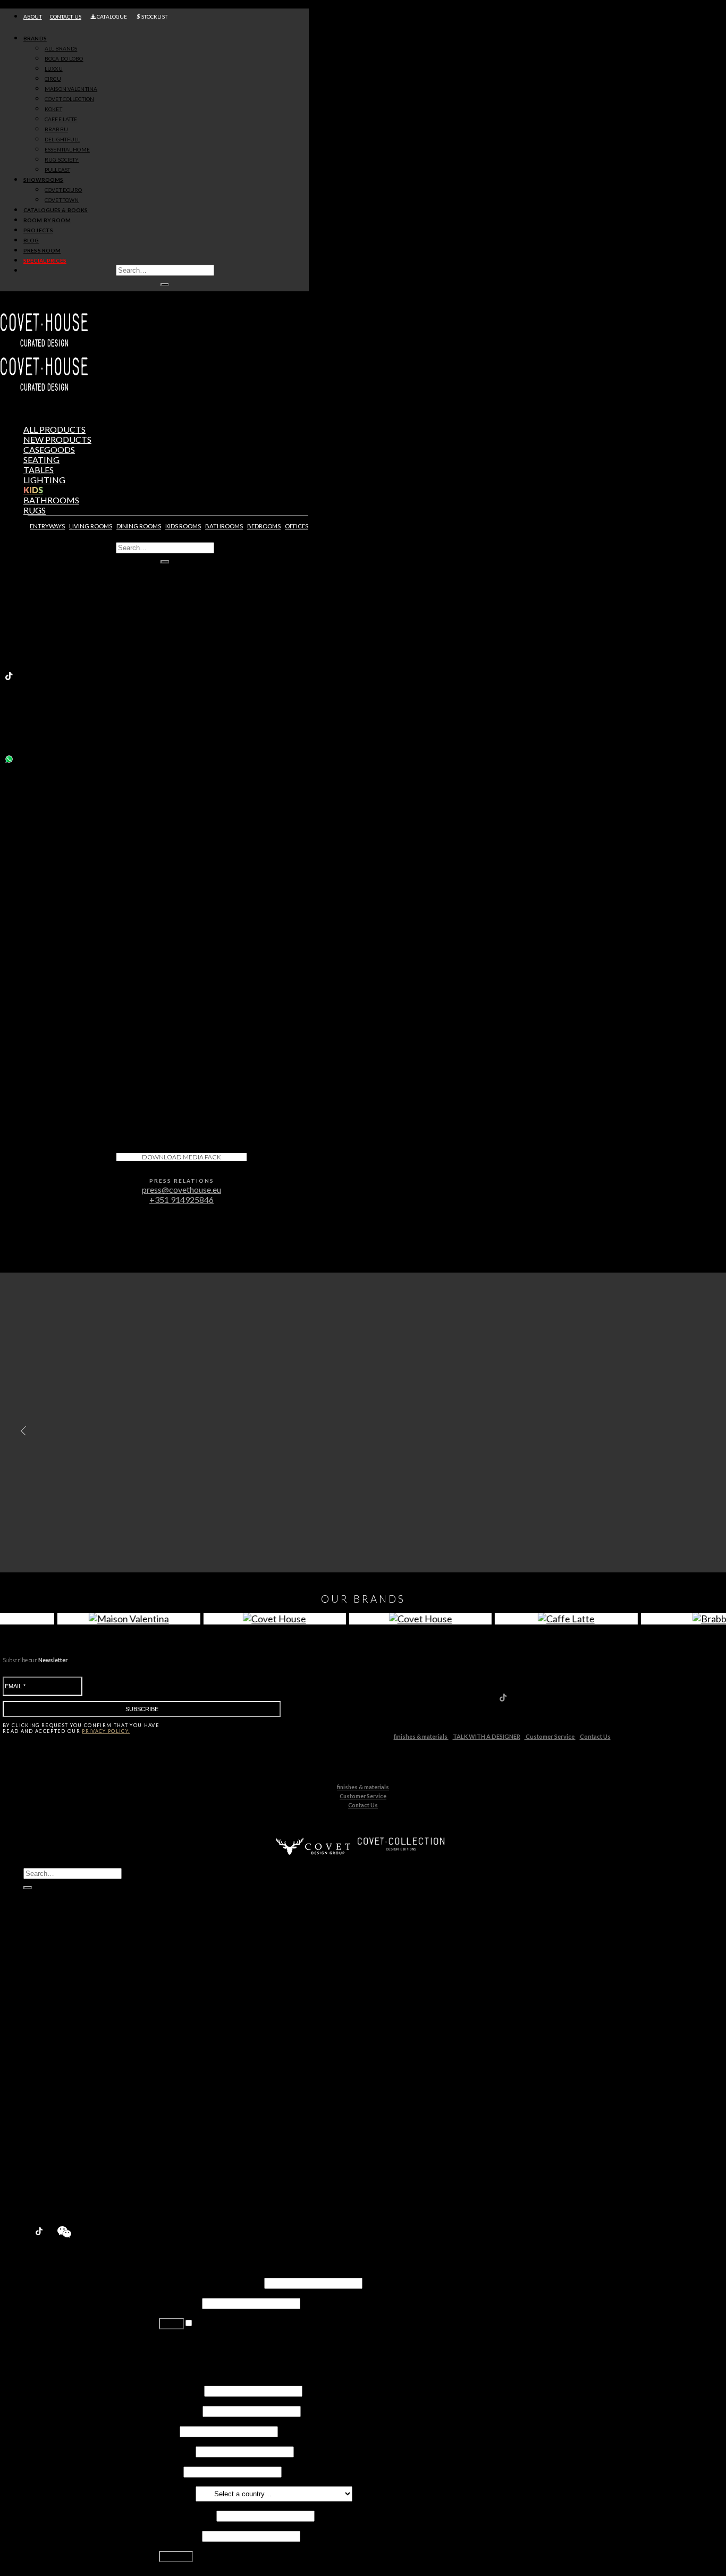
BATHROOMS (224, 526)
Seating (41, 460)
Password (180, 2303)
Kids (33, 490)
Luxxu (55, 2011)
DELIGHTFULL (62, 139)
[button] (21, 1430)
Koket (56, 2051)
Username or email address (211, 2282)
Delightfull (64, 2081)
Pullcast (59, 2112)
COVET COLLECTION (69, 99)
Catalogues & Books (56, 210)
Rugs (35, 510)
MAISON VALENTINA (71, 89)
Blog (31, 240)
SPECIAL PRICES (45, 260)
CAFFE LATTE (61, 119)
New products (57, 439)
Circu (54, 2021)
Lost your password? (196, 2348)
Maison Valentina (76, 2031)
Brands (35, 38)
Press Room (42, 250)
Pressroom (45, 2192)
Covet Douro (63, 190)
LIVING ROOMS (91, 526)
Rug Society (66, 2102)
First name (181, 2390)
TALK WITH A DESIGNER (487, 1736)
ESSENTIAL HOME (67, 149)
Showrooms (43, 180)
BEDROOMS (264, 526)
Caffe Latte (65, 2061)
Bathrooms (51, 500)
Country (176, 2493)
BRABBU (56, 129)
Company (176, 2451)
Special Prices (50, 2203)
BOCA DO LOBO (64, 58)
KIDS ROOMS (183, 526)
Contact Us (595, 1736)
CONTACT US (66, 16)
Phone (170, 2471)
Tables (39, 470)
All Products (54, 429)
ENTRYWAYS (47, 526)
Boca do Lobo (70, 2001)
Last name (180, 2410)
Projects (38, 230)
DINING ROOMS (139, 526)
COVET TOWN (62, 200)
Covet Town (67, 2142)
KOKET (53, 109)
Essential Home (73, 2091)
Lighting (44, 480)
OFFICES (297, 526)
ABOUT (33, 16)
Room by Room (47, 220)
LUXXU (54, 69)
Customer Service (550, 1736)
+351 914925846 (181, 1199)
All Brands (61, 48)
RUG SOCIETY (62, 159)
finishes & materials (421, 1736)
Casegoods (49, 449)
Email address (187, 2515)
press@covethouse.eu (181, 1189)
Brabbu (59, 2071)
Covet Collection (75, 2041)
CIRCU (53, 79)
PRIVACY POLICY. (106, 1731)
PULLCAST (57, 170)
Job (168, 2431)
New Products (52, 1980)
